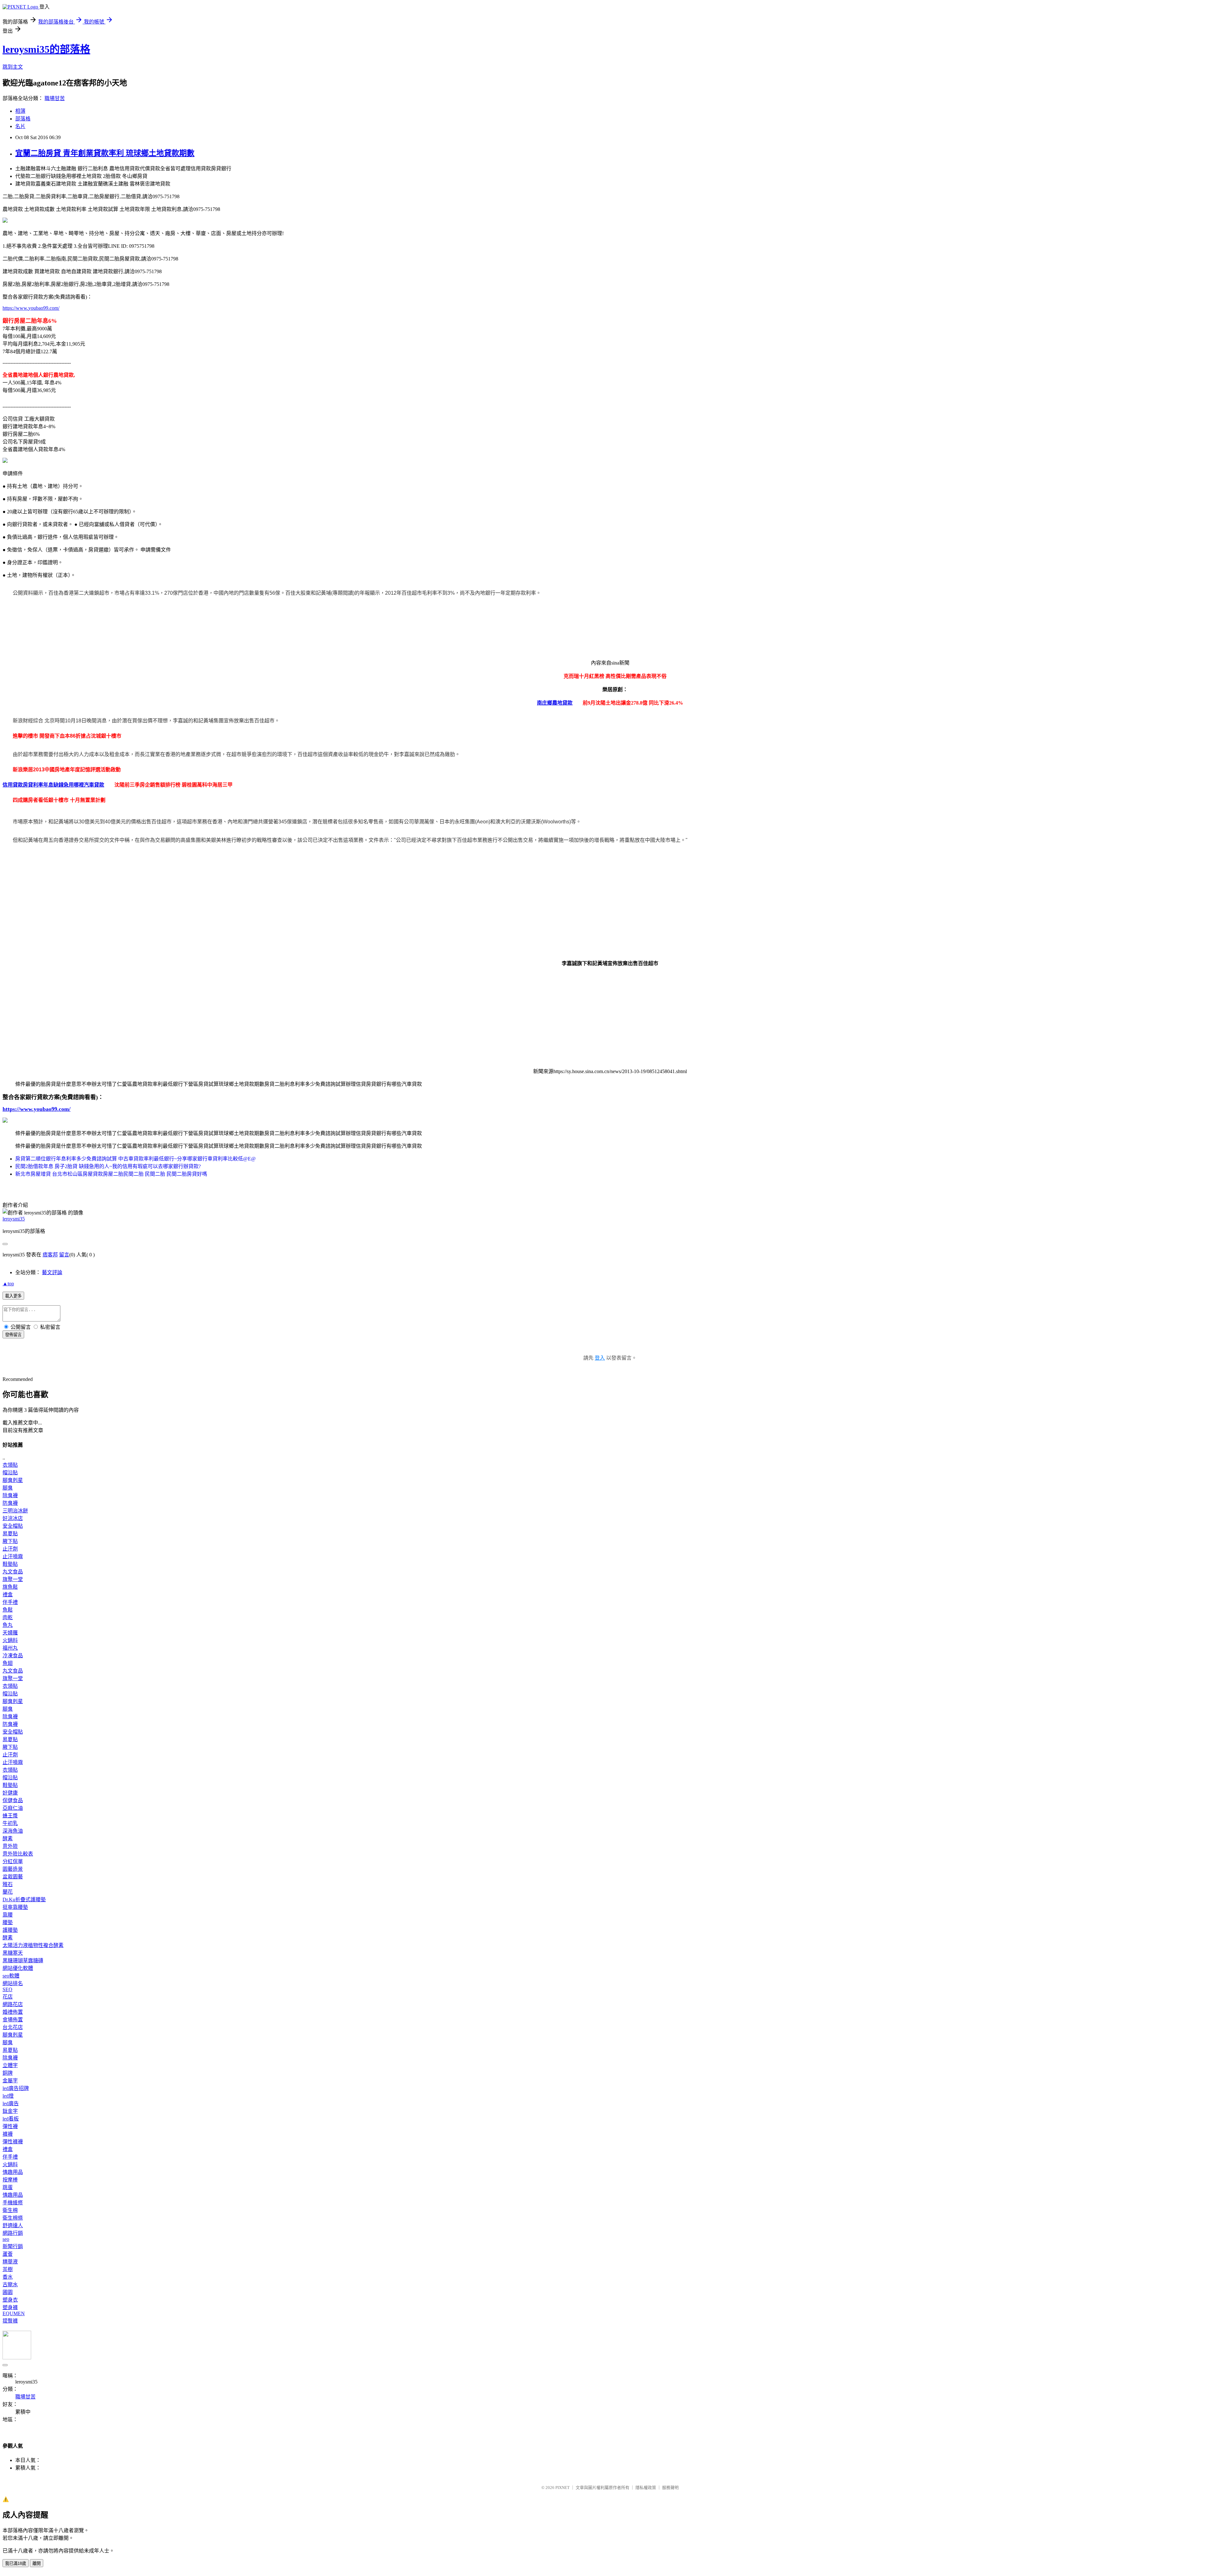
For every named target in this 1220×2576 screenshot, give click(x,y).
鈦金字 (10, 2111)
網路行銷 (13, 2233)
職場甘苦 (55, 98)
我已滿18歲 (16, 2563)
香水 (8, 2277)
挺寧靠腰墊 (15, 1907)
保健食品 (13, 1800)
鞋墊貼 (10, 1564)
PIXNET (563, 2488)
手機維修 (13, 2203)
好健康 (10, 1793)
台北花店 (13, 2027)
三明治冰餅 (15, 1511)
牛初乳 (10, 1823)
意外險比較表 (18, 1854)
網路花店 (13, 2004)
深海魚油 (13, 1831)
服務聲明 (670, 2488)
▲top (8, 1284)
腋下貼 (10, 1541)
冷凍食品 (13, 1656)
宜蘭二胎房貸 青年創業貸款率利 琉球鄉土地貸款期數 (105, 153)
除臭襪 (10, 1495)
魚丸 (8, 1625)
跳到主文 (13, 67)
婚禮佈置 (13, 2012)
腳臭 (8, 1488)
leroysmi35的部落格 (46, 49)
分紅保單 (13, 1861)
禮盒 (8, 1595)
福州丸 (10, 1648)
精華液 (10, 2262)
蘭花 (8, 1892)
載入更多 (13, 1296)
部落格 (23, 119)
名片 (20, 126)
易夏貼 (10, 1534)
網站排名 (13, 1983)
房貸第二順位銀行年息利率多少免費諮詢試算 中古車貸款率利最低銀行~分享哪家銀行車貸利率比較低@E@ (136, 1159)
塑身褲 (10, 2307)
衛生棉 (10, 2210)
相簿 (20, 111)
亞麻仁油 (13, 1808)
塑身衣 (10, 2300)
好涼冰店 (13, 1518)
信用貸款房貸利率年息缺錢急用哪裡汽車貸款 (53, 785)
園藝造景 (13, 1869)
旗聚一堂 (13, 1579)
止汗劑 (10, 1549)
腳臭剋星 (13, 1480)
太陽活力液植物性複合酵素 (33, 1945)
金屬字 (10, 2081)
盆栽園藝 (13, 1877)
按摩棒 (10, 2180)
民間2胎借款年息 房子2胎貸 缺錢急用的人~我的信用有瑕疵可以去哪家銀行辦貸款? (108, 1166)
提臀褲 (10, 2321)
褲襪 (8, 2134)
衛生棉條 (13, 2218)
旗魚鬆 (10, 1587)
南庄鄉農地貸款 (555, 703)
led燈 (8, 2096)
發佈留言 (13, 1335)
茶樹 (8, 2269)
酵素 (8, 1839)
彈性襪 (10, 2126)
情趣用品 (13, 2172)
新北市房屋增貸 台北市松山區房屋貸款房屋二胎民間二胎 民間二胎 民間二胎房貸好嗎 (111, 1174)
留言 (64, 1255)
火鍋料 (10, 1640)
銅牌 (8, 2073)
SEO (7, 1989)
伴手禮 (10, 1602)
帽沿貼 (10, 1473)
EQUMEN (14, 2313)
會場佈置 (13, 2020)
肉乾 (8, 1617)
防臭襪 (10, 1503)
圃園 (8, 2292)
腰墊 (8, 1922)
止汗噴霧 (13, 1556)
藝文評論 (52, 1272)
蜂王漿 (10, 1816)
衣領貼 (10, 1465)
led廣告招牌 (16, 2088)
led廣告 (11, 2103)
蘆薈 (8, 2254)
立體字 (10, 2065)
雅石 (8, 1884)
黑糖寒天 (13, 1953)
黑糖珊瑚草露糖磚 (23, 1961)
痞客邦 (50, 1255)
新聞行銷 (13, 2246)
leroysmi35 (14, 1219)
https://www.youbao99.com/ (31, 308)
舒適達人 (13, 2225)
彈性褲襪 (13, 2142)
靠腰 (8, 1915)
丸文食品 (13, 1572)
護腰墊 (10, 1930)
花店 (8, 1997)
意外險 (10, 1846)
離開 (37, 2563)
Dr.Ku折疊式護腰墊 (24, 1900)
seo (6, 2239)
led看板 (11, 2119)
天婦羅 (10, 1633)
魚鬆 (8, 1610)
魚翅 (8, 1663)
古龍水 (10, 2285)
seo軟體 (11, 1976)
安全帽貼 (13, 1526)
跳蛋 (8, 2187)
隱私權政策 (646, 2488)
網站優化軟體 (18, 1968)
